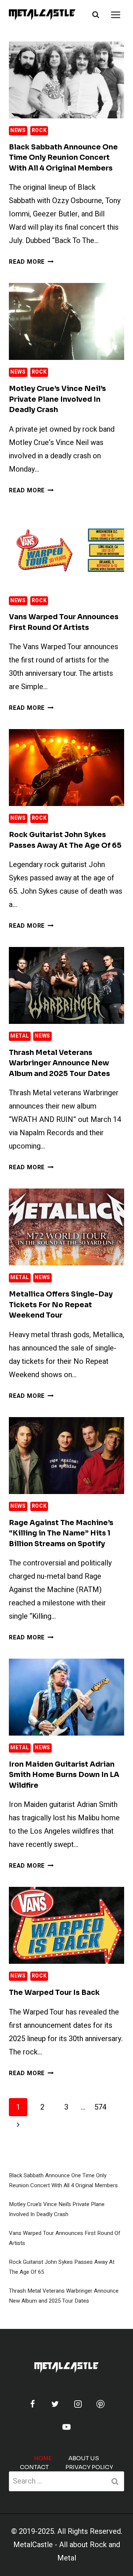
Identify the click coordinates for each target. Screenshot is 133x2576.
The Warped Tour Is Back (54, 1993)
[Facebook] (33, 2404)
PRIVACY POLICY (89, 2467)
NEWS (18, 130)
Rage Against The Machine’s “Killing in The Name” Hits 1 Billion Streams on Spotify (61, 1533)
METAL (20, 1036)
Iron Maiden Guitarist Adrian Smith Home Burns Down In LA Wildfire (64, 1775)
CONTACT (34, 2467)
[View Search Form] (96, 15)
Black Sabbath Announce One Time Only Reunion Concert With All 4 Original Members (63, 158)
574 (100, 2107)
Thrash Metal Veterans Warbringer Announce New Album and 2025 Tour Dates (59, 1063)
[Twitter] (55, 2404)
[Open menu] (115, 15)
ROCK (39, 130)
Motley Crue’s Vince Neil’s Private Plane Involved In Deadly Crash (57, 399)
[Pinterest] (100, 2404)
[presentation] (66, 80)
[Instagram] (78, 2404)
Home (43, 2458)
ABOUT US (84, 2458)
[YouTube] (66, 2427)
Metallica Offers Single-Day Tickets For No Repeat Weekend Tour (61, 1305)
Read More (31, 262)
